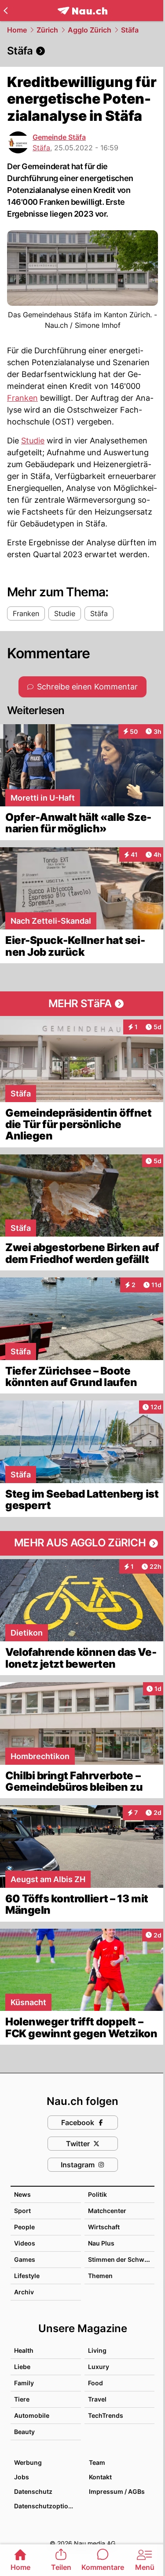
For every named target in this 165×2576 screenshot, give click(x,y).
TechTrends (106, 2415)
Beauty (24, 2432)
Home (17, 30)
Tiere (22, 2399)
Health (24, 2350)
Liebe (22, 2367)
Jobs (22, 2477)
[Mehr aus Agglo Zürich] (82, 1543)
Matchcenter (107, 2211)
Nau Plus (101, 2243)
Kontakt (100, 2477)
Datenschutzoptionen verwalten (47, 2506)
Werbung (28, 2462)
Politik (97, 2194)
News (22, 2194)
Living (97, 2350)
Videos (25, 2243)
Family (24, 2383)
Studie (33, 441)
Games (25, 2259)
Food (95, 2383)
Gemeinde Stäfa (59, 137)
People (24, 2227)
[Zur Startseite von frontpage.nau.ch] (82, 11)
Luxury (99, 2367)
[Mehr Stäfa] (82, 1004)
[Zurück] (5, 11)
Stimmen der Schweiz (121, 2259)
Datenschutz (33, 2491)
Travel (97, 2399)
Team (97, 2462)
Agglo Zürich (90, 30)
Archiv (24, 2292)
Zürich (47, 30)
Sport (22, 2211)
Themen (100, 2276)
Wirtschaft (104, 2227)
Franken (22, 398)
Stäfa (130, 30)
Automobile (32, 2415)
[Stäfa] (82, 51)
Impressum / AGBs (117, 2491)
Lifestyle (27, 2276)
